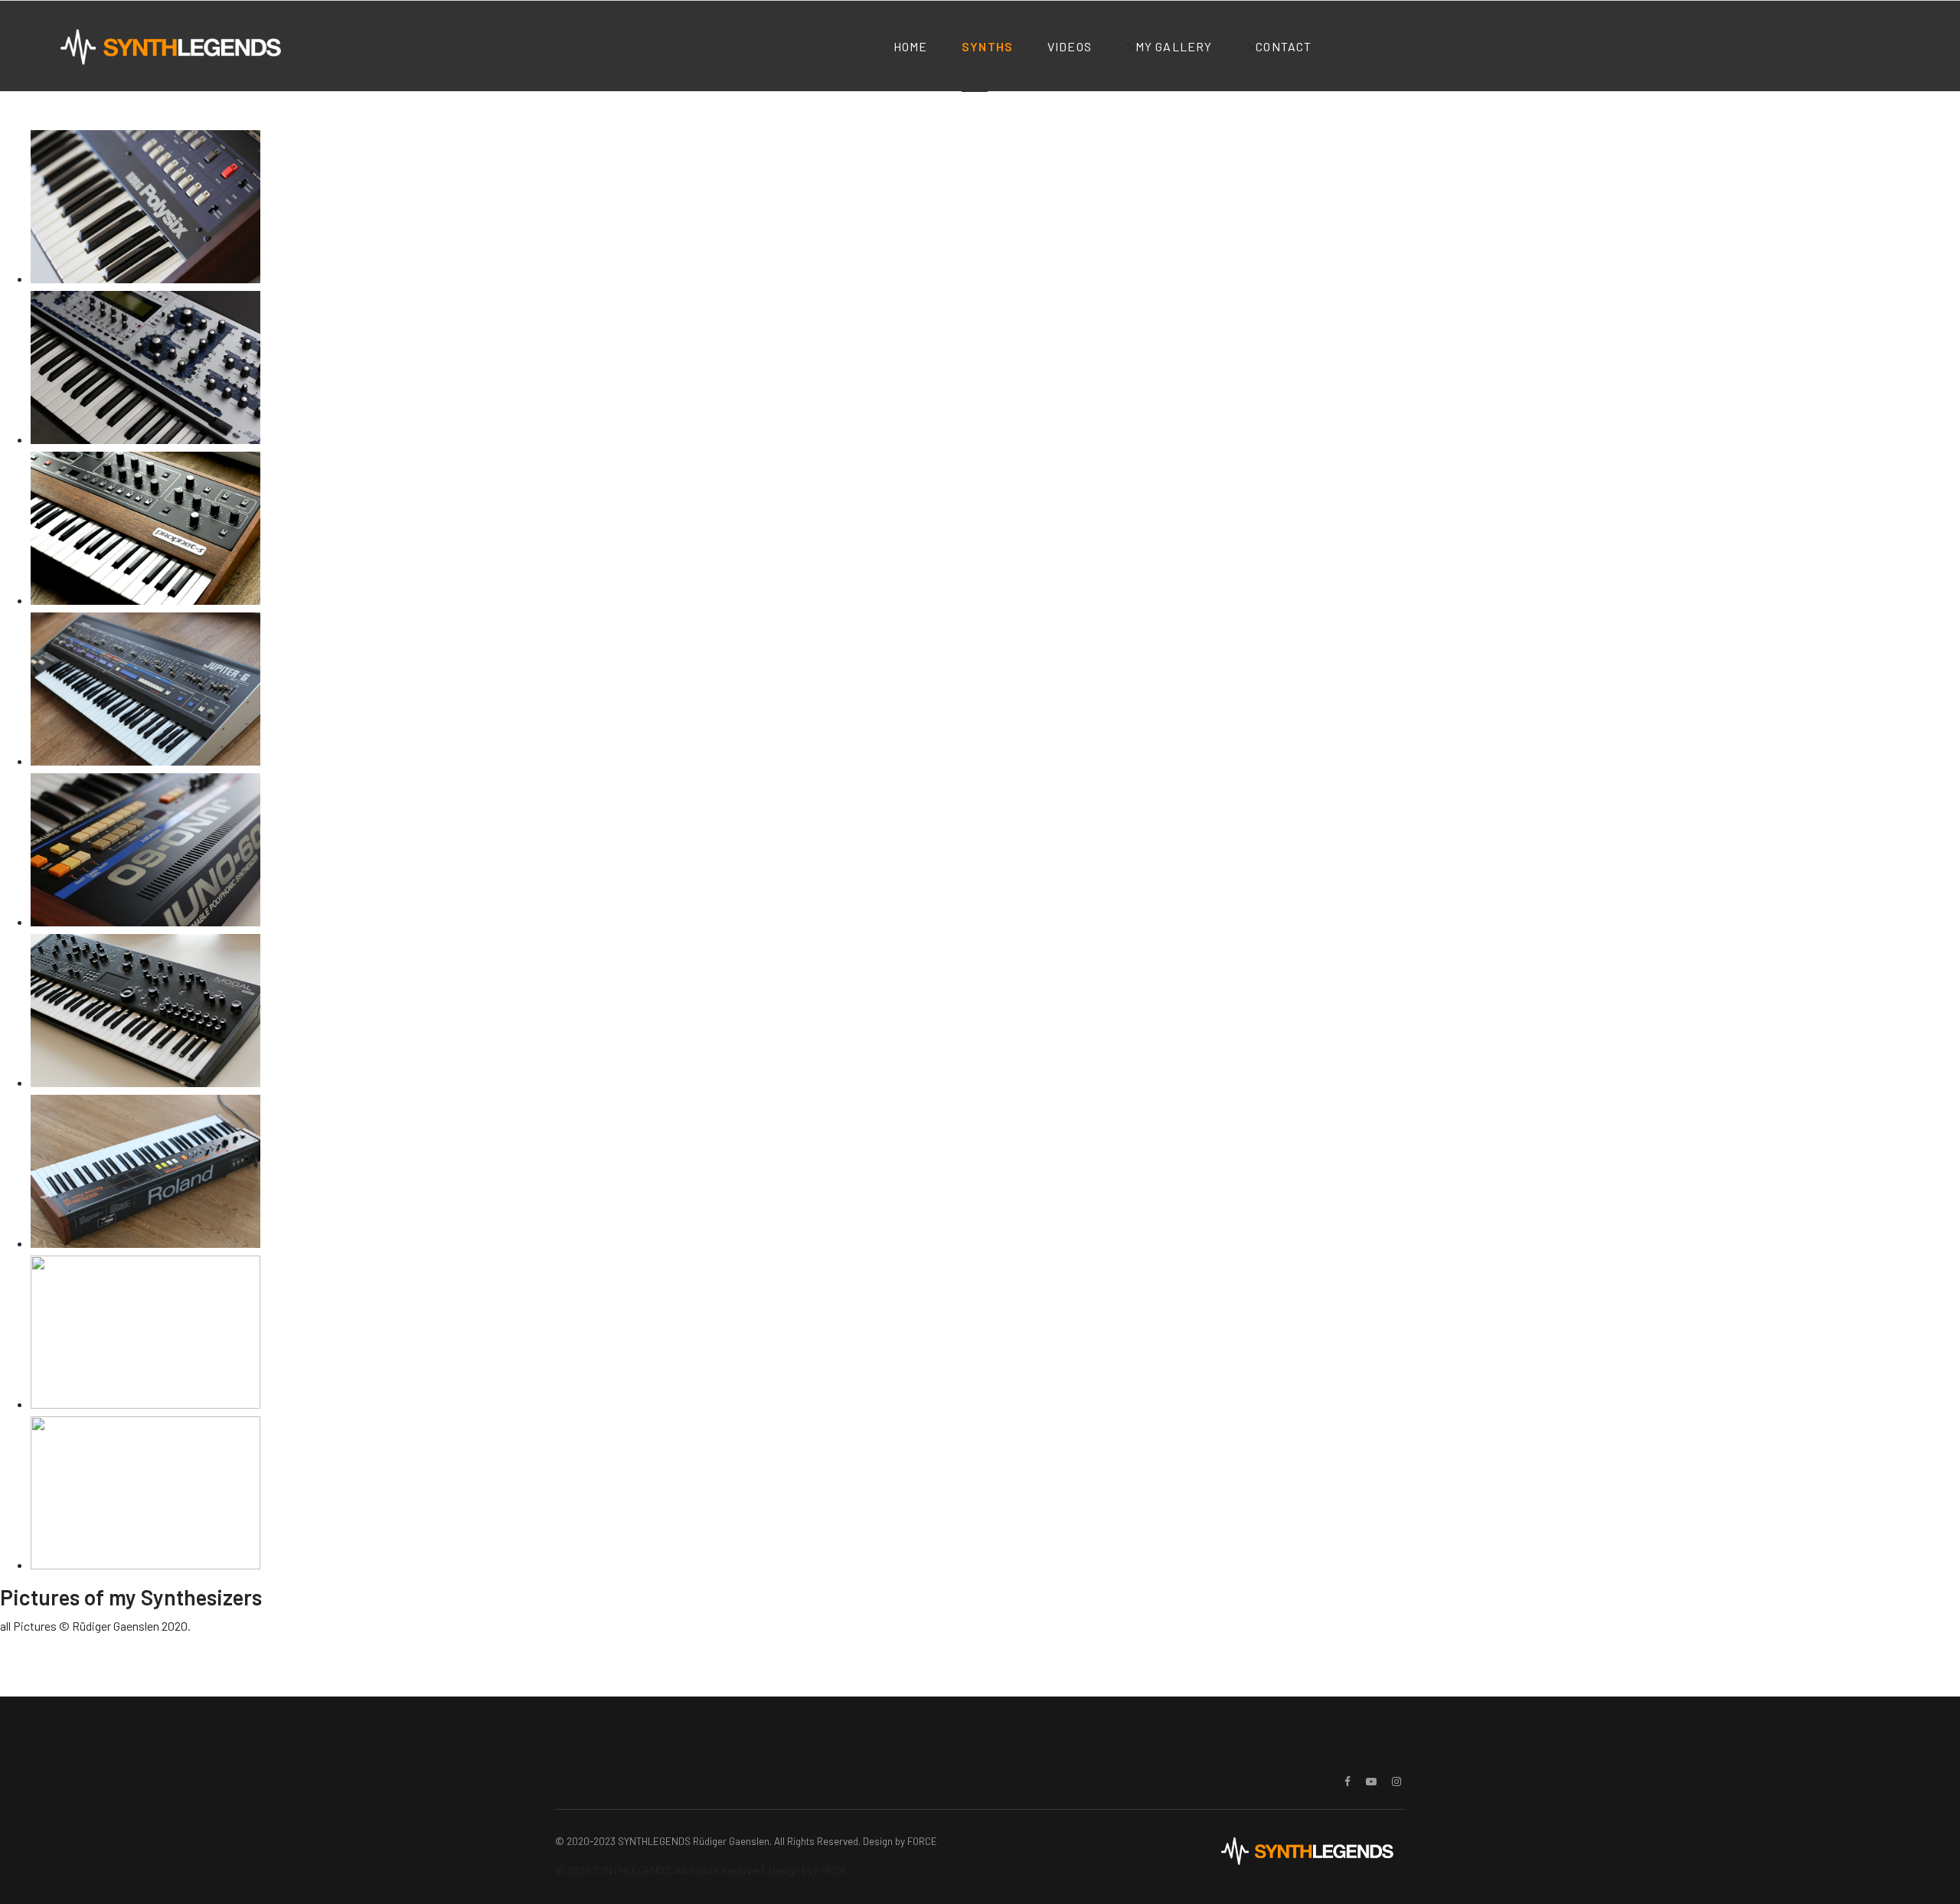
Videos (1070, 46)
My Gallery (1174, 46)
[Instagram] (1396, 1781)
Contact (1284, 46)
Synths (987, 46)
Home (911, 46)
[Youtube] (1371, 1781)
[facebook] (1347, 1781)
